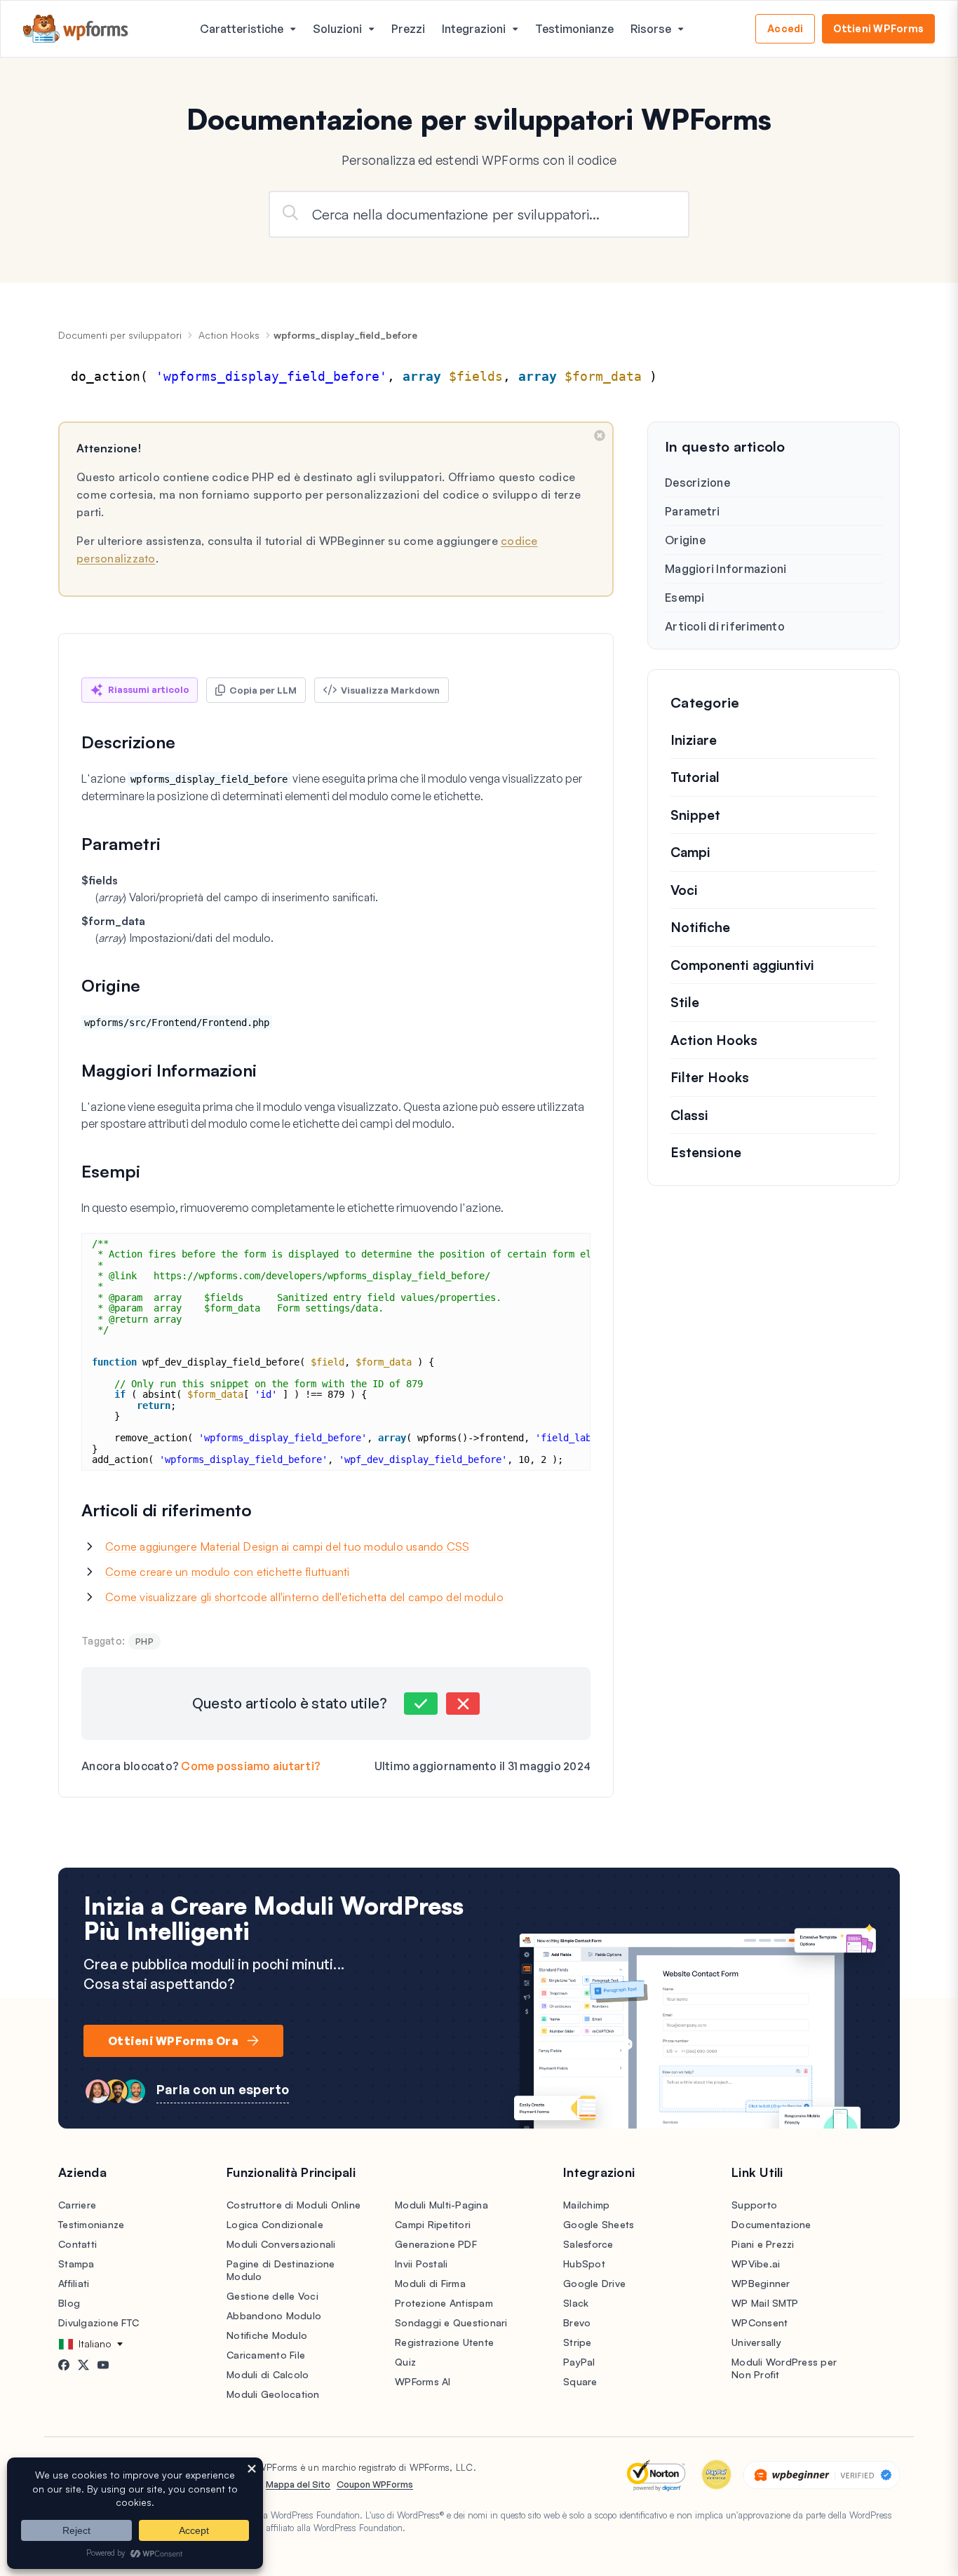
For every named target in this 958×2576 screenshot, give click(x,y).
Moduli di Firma (430, 2283)
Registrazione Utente (444, 2342)
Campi (690, 852)
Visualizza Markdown (390, 690)
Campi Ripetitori (433, 2224)
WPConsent (760, 2322)
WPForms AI (423, 2381)
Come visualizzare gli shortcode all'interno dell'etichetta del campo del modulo (304, 1597)
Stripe (578, 2342)
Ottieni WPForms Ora (173, 2041)
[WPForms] (76, 29)
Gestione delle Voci (272, 2296)
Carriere (77, 2205)
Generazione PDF (436, 2244)
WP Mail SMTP (765, 2303)
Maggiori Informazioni (726, 569)
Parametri (692, 511)
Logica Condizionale (275, 2224)
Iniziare (694, 740)
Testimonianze (574, 29)
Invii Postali (421, 2264)
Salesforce (588, 2244)
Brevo (577, 2322)
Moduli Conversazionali (281, 2244)
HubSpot (584, 2264)
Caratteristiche (242, 29)
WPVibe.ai (756, 2264)
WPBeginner (761, 2283)
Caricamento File (266, 2355)
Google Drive (594, 2283)
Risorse (651, 29)
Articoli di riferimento (725, 626)
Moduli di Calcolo (268, 2374)
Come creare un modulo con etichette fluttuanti (228, 1572)
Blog (69, 2303)
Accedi (785, 28)
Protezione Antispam (444, 2303)
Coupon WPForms (375, 2484)
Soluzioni (337, 29)
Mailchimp (586, 2205)
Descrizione (697, 483)
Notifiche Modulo (267, 2335)
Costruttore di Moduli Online (294, 2205)
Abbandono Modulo (274, 2315)
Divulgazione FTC (99, 2322)
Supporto (754, 2205)
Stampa (76, 2264)
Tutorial (695, 777)
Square (580, 2381)
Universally (756, 2342)
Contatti (77, 2244)
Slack (576, 2303)
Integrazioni (474, 29)
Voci (684, 890)
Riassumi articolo (149, 689)
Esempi (685, 598)
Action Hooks (229, 335)
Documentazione (771, 2224)
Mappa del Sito (298, 2484)
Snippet (695, 815)
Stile (685, 1002)
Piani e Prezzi (763, 2244)
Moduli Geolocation (273, 2394)
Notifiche (700, 927)
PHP (144, 1641)
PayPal (579, 2362)
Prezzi (408, 29)
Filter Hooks (710, 1077)
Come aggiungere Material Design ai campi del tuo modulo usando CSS (288, 1546)
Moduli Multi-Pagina (441, 2205)
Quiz (405, 2362)
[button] (421, 1704)
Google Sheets (599, 2224)
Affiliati (74, 2283)
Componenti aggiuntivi (742, 965)
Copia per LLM (263, 690)
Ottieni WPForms (878, 28)
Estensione (706, 1152)
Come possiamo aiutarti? (251, 1766)
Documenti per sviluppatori (120, 335)
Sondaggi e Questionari (451, 2322)
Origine (685, 540)
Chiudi (600, 436)
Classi (689, 1115)
